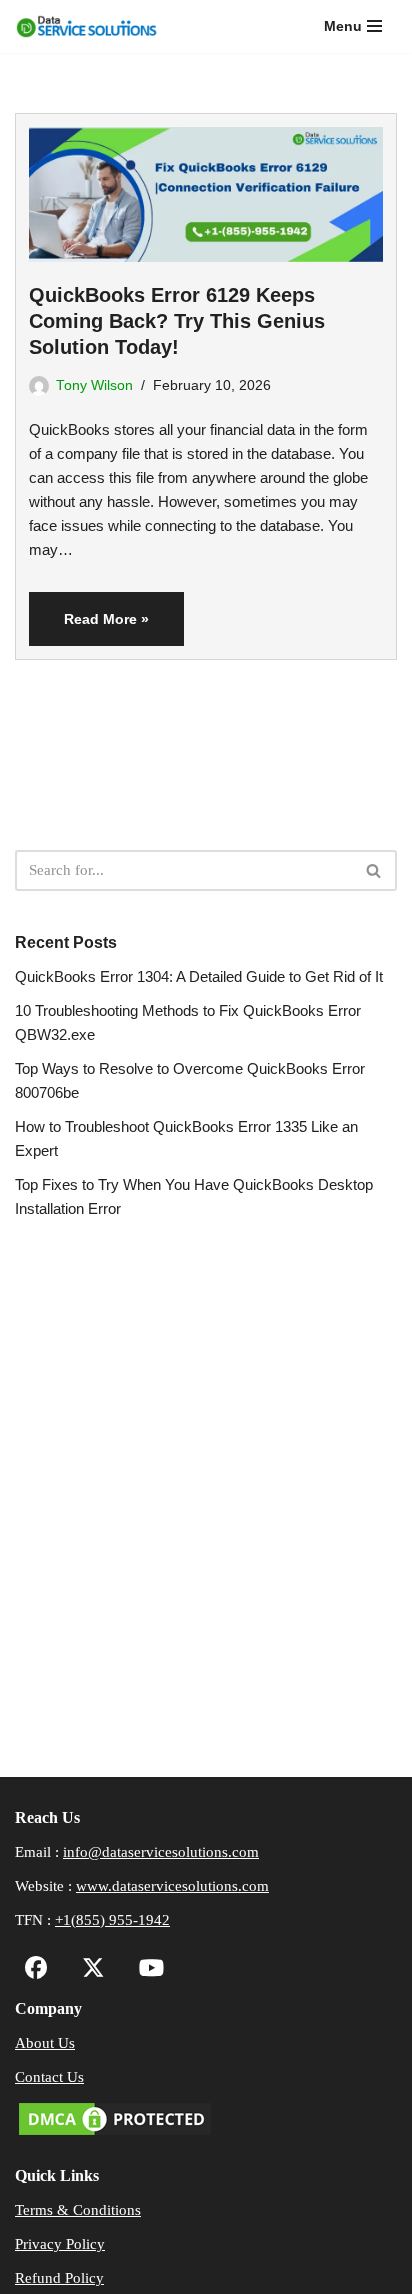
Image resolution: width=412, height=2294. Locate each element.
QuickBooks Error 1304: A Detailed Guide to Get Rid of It (199, 976)
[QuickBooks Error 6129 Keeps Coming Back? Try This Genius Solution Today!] (206, 188)
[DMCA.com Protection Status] (115, 2134)
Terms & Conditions (78, 2210)
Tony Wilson (94, 385)
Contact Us (49, 2077)
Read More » (89, 628)
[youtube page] (146, 1971)
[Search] (374, 870)
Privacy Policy (60, 2244)
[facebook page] (36, 1971)
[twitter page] (88, 1971)
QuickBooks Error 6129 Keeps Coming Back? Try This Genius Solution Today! (177, 321)
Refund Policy (59, 2278)
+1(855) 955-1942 (112, 1920)
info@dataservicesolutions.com (161, 1852)
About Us (45, 2043)
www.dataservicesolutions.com (172, 1886)
